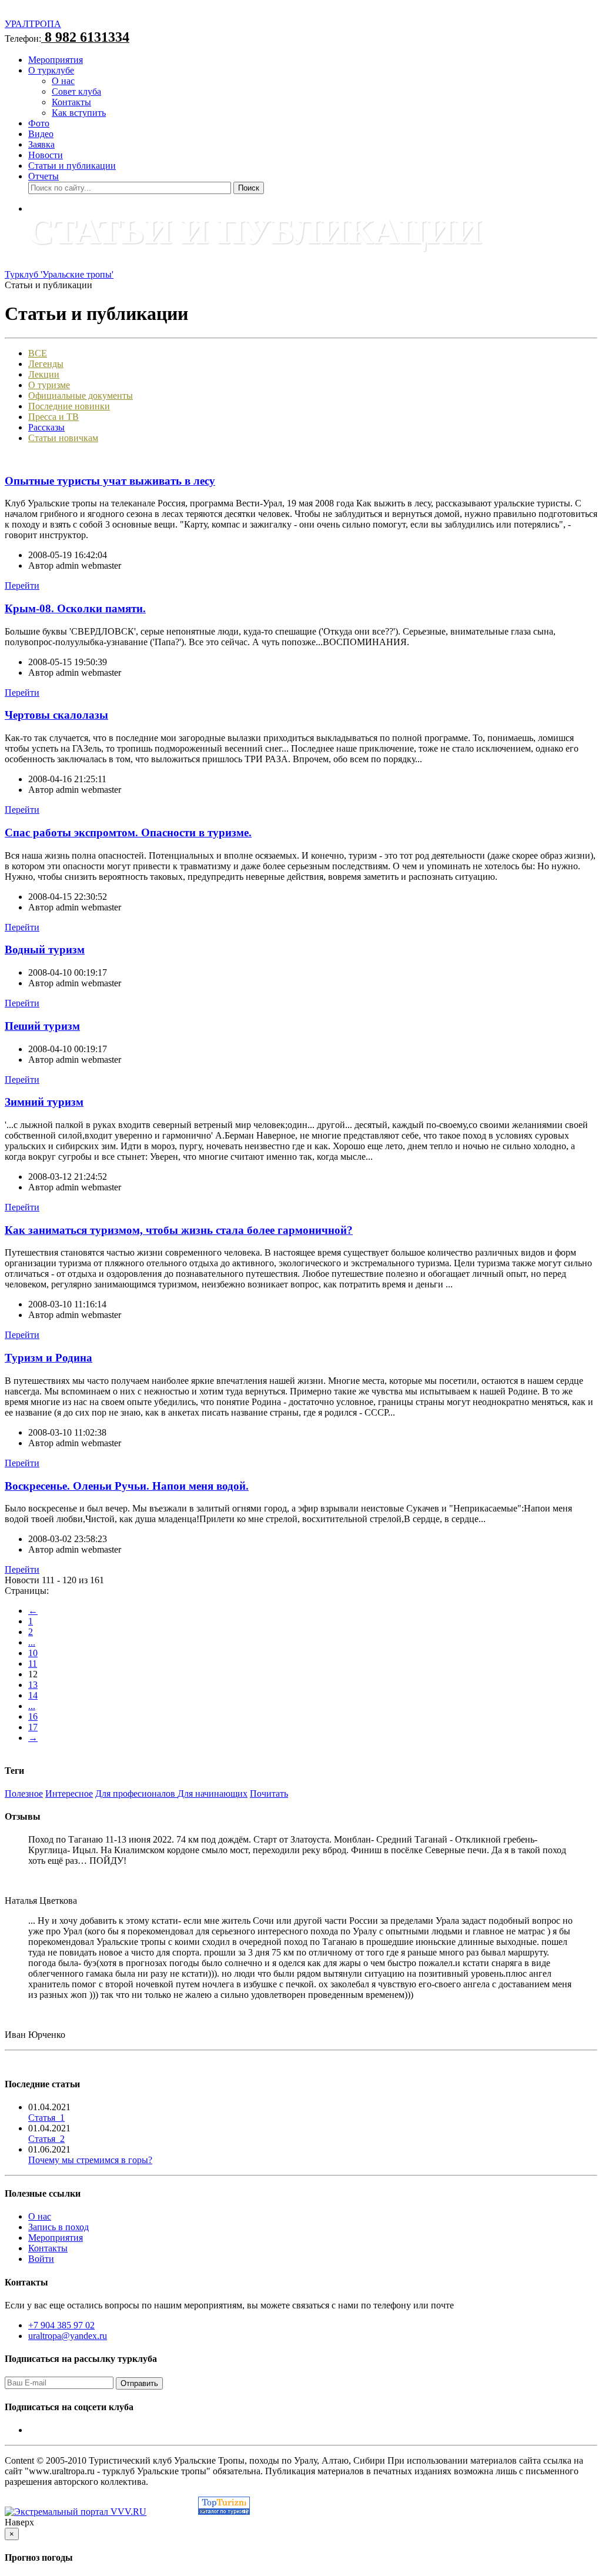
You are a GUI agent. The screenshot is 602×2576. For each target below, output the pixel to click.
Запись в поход (58, 2227)
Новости (46, 155)
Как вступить (79, 113)
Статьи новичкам (63, 438)
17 (33, 1727)
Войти (41, 2259)
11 (33, 1664)
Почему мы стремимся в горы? (90, 2160)
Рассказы (46, 427)
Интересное (69, 1793)
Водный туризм (45, 950)
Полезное (24, 1793)
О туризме (49, 385)
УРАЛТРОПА (33, 24)
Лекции (44, 374)
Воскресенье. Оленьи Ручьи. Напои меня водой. (127, 1486)
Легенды (46, 364)
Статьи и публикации (72, 166)
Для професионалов (136, 1793)
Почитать (269, 1793)
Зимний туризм (44, 1102)
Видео (41, 134)
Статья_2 (46, 2139)
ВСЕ (38, 353)
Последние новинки (69, 406)
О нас (63, 81)
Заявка (41, 144)
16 (33, 1716)
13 (33, 1685)
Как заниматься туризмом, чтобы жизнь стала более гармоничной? (179, 1230)
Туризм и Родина (49, 1358)
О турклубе (51, 70)
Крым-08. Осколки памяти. (75, 608)
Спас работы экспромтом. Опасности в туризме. (128, 832)
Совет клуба (76, 91)
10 (33, 1653)
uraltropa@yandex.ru (68, 2336)
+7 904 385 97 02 (61, 2325)
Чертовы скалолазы (56, 715)
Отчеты (44, 176)
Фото (39, 123)
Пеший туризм (42, 1026)
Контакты (71, 102)
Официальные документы (81, 396)
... (32, 1642)
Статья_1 (46, 2118)
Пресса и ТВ (53, 417)
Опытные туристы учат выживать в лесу (110, 481)
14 (33, 1695)
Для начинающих (213, 1793)
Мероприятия (56, 60)
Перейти (22, 585)
